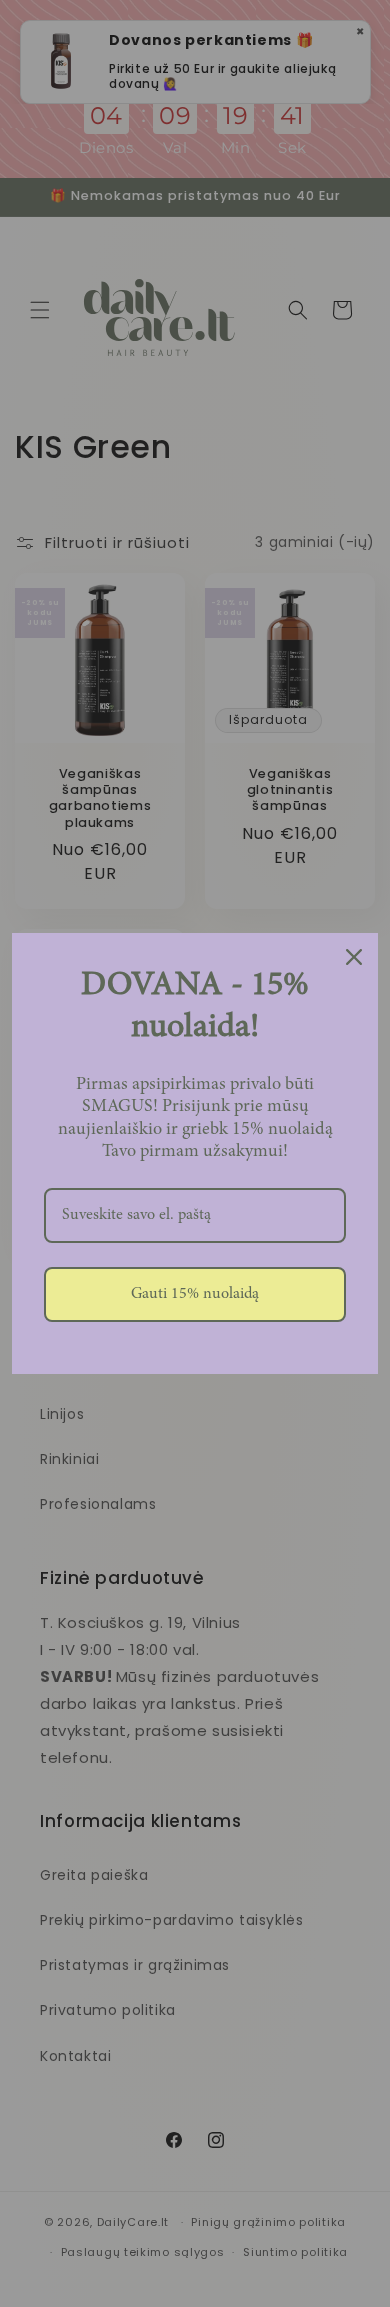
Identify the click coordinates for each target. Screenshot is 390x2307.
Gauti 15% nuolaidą (195, 1294)
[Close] (354, 957)
